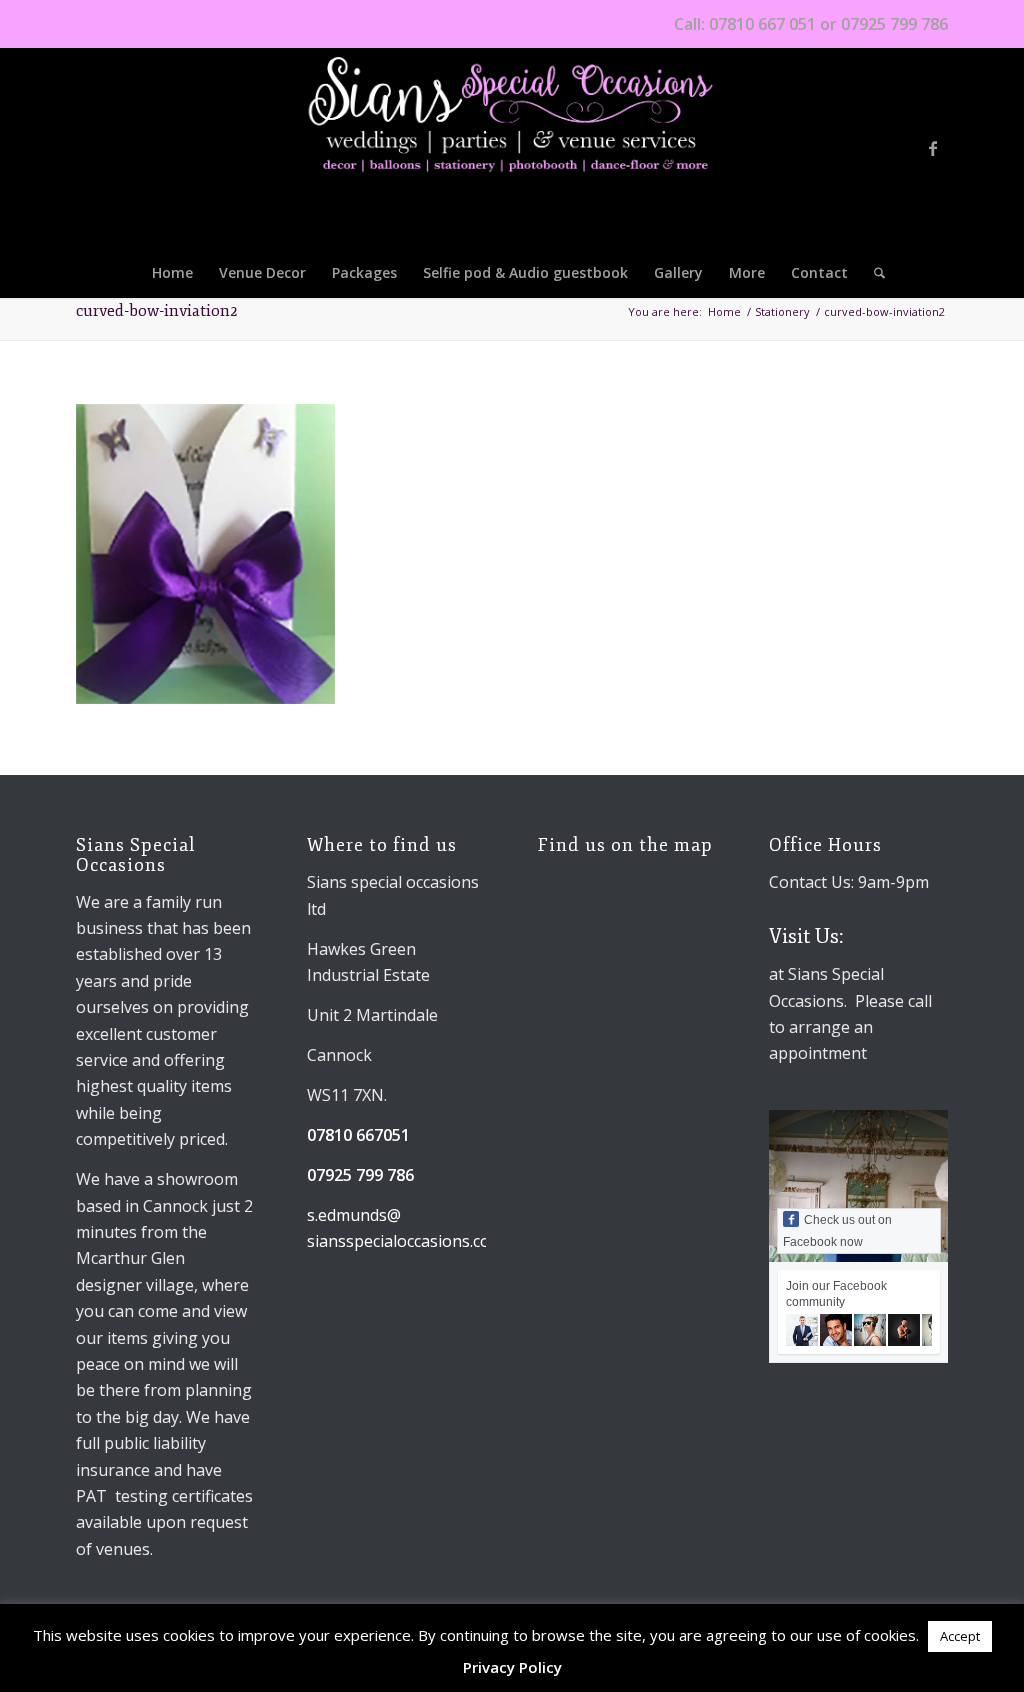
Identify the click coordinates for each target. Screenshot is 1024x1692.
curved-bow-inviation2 (157, 311)
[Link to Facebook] (933, 148)
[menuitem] (172, 273)
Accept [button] (960, 1636)
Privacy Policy (512, 1667)
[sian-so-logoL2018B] (512, 148)
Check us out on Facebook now (837, 1231)
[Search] (873, 273)
